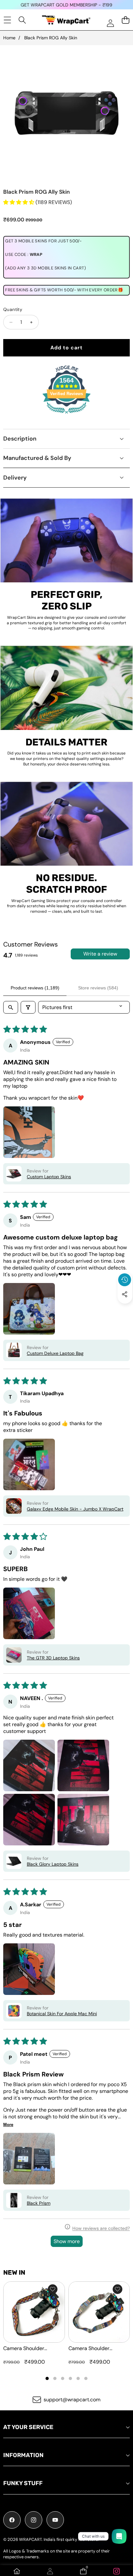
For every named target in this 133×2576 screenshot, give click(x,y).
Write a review (100, 954)
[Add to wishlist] (53, 2289)
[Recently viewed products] (125, 1280)
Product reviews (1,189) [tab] (35, 988)
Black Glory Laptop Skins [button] (53, 1864)
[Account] (50, 2571)
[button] (125, 1309)
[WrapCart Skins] (66, 20)
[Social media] (125, 1294)
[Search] (22, 20)
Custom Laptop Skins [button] (49, 1177)
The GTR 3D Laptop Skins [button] (53, 1658)
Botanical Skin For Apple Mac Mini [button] (62, 2014)
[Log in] (110, 23)
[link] (116, 2571)
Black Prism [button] (39, 2203)
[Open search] (11, 1007)
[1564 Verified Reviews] (66, 415)
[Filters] (28, 1007)
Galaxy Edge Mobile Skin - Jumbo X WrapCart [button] (75, 1509)
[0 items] (125, 20)
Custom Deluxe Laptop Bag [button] (55, 1353)
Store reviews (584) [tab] (98, 988)
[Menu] (7, 20)
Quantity (13, 309)
